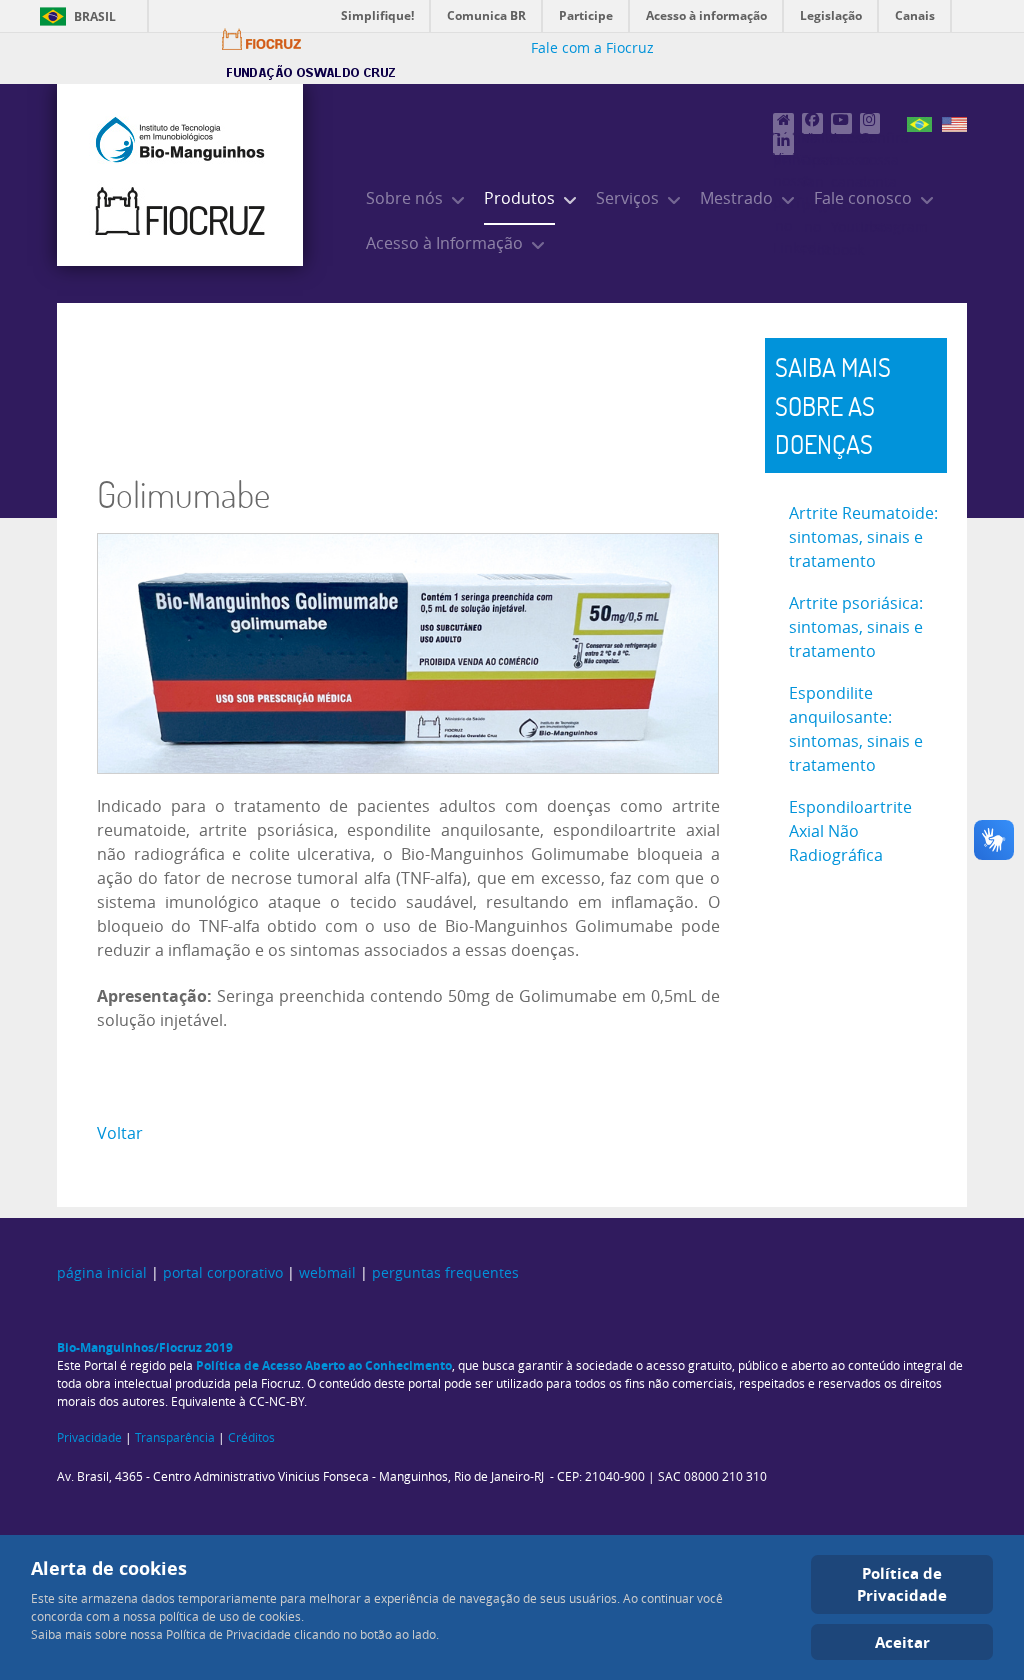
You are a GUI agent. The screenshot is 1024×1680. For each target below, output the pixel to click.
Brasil (95, 16)
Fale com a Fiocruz (592, 48)
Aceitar (902, 1642)
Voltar (120, 1133)
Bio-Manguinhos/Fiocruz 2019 (145, 1347)
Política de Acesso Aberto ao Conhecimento (324, 1365)
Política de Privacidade (902, 1584)
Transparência (175, 1438)
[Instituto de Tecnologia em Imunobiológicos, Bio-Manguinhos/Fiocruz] (180, 175)
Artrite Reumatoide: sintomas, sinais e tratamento (863, 537)
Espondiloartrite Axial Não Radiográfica (850, 831)
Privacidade (89, 1438)
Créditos (251, 1438)
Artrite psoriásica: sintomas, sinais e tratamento (856, 627)
